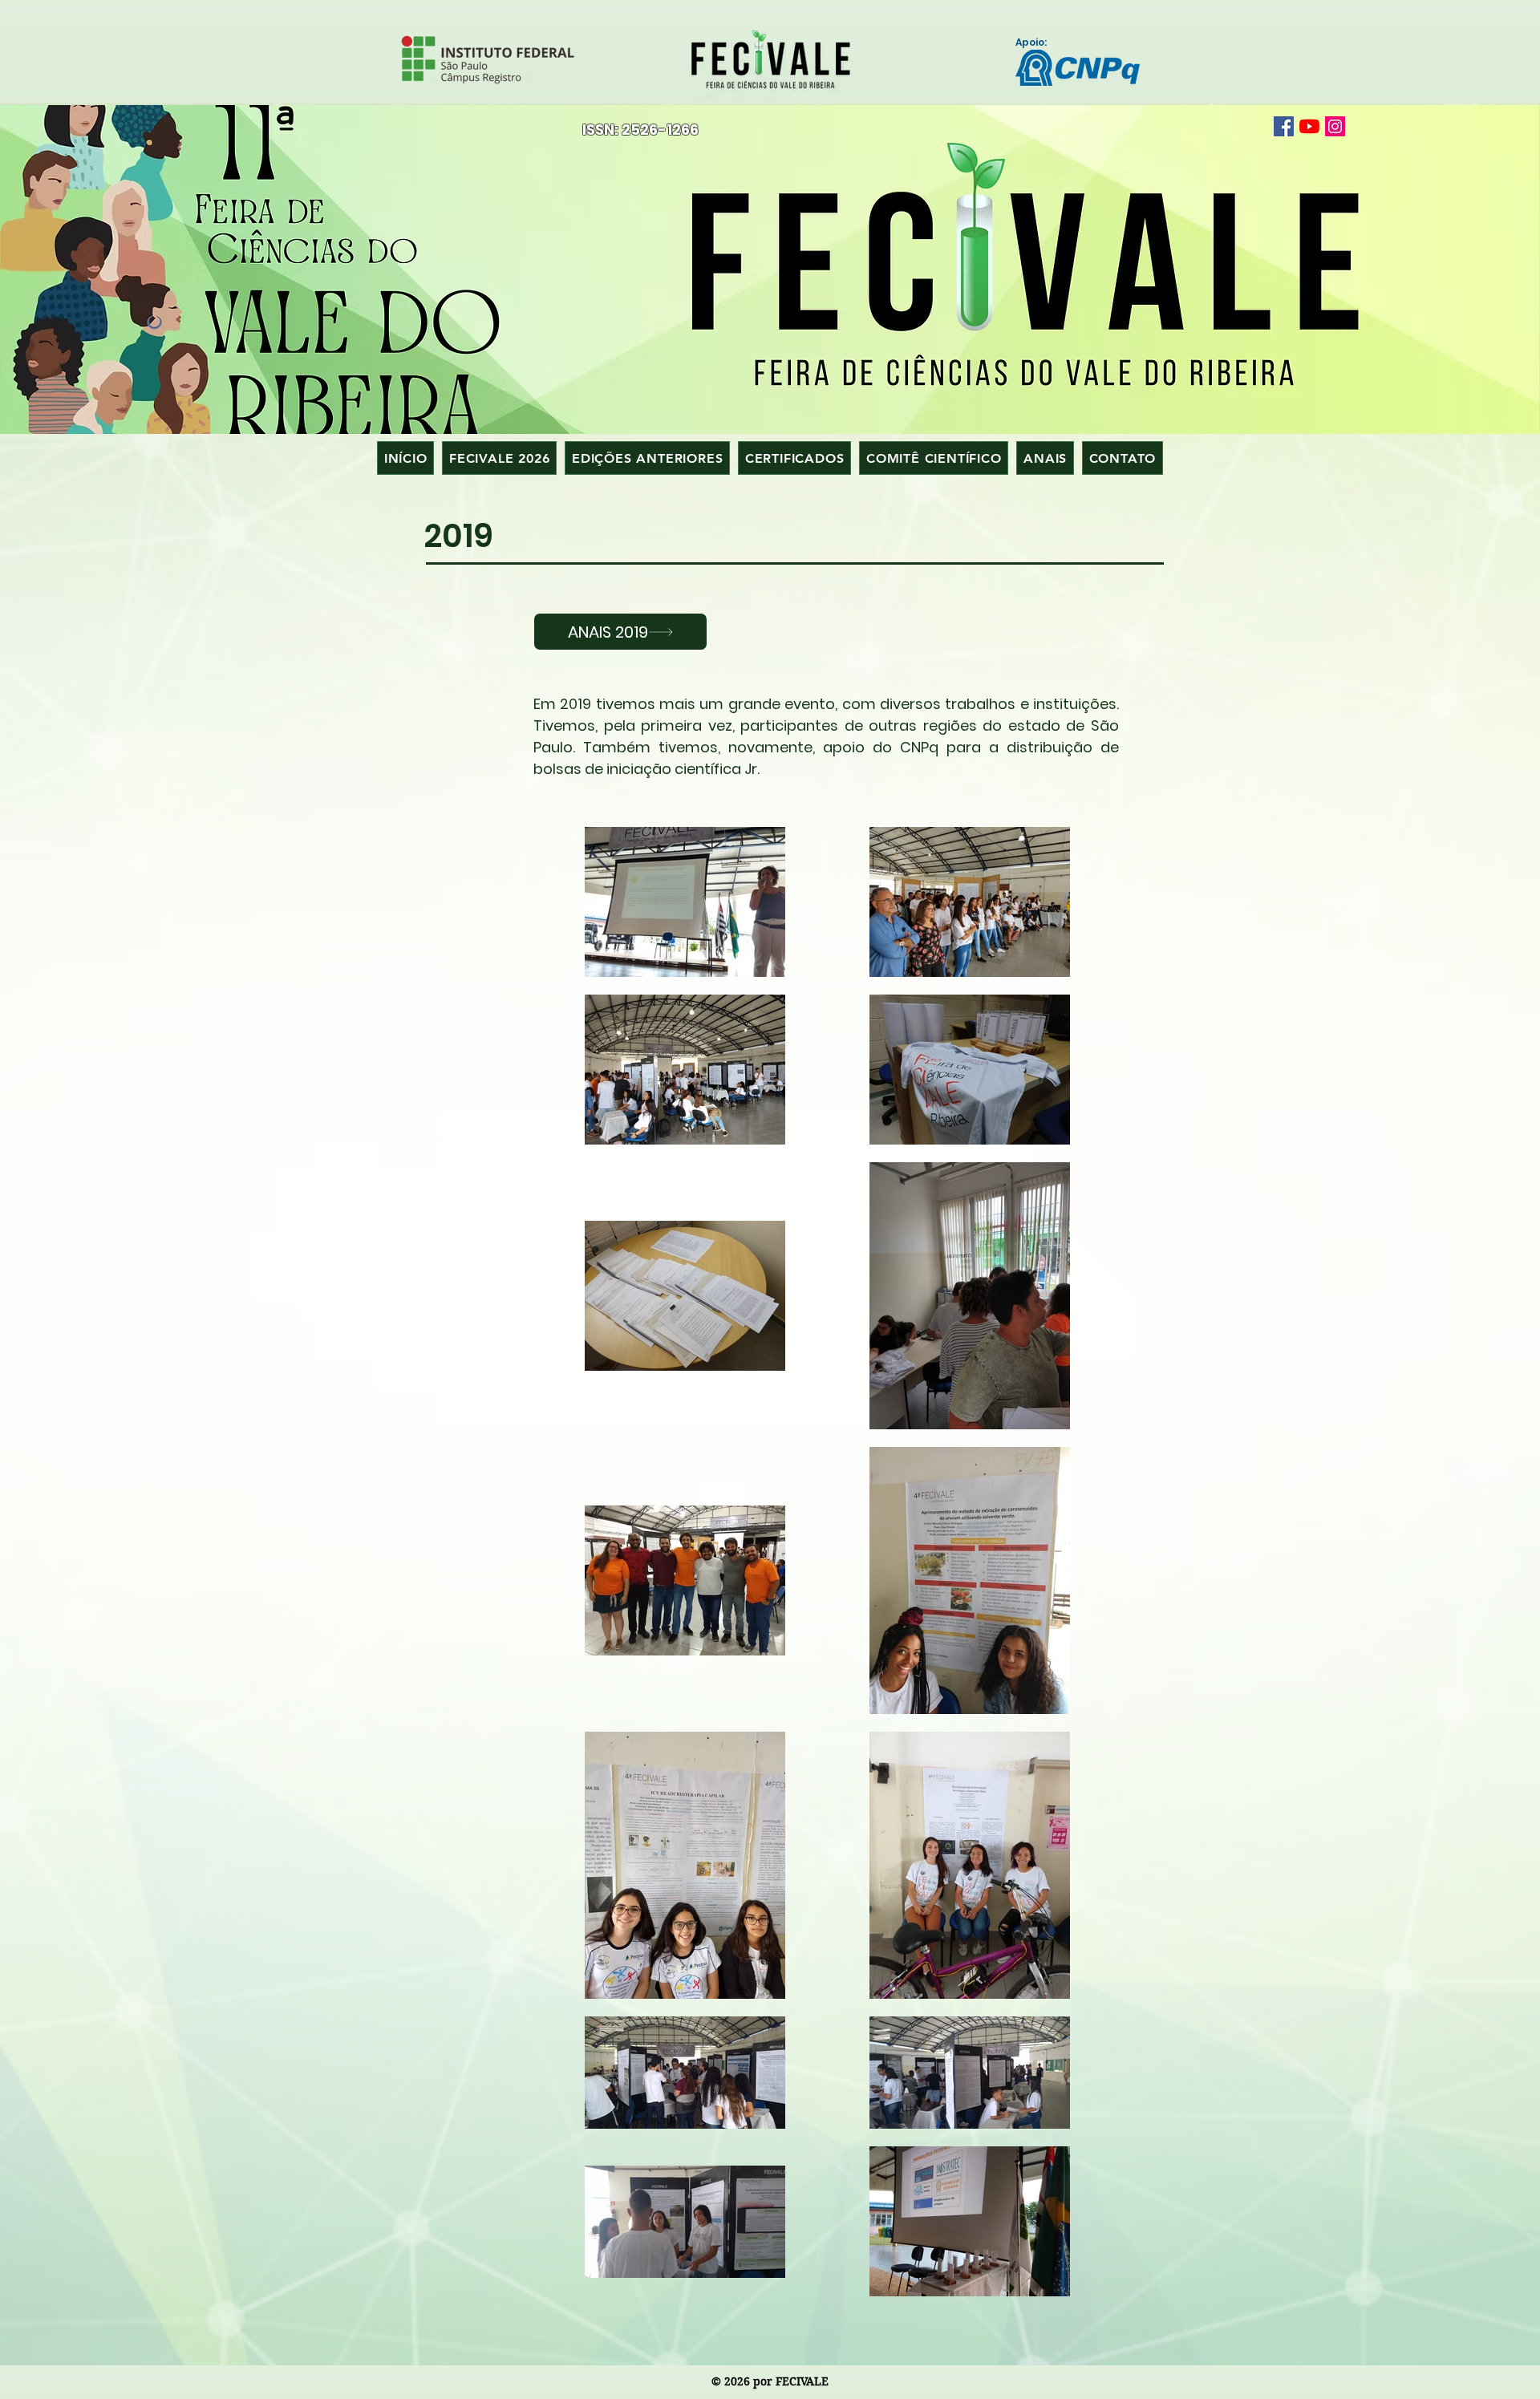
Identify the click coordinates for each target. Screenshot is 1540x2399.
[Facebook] (1284, 126)
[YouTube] (1309, 126)
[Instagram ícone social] (1335, 126)
